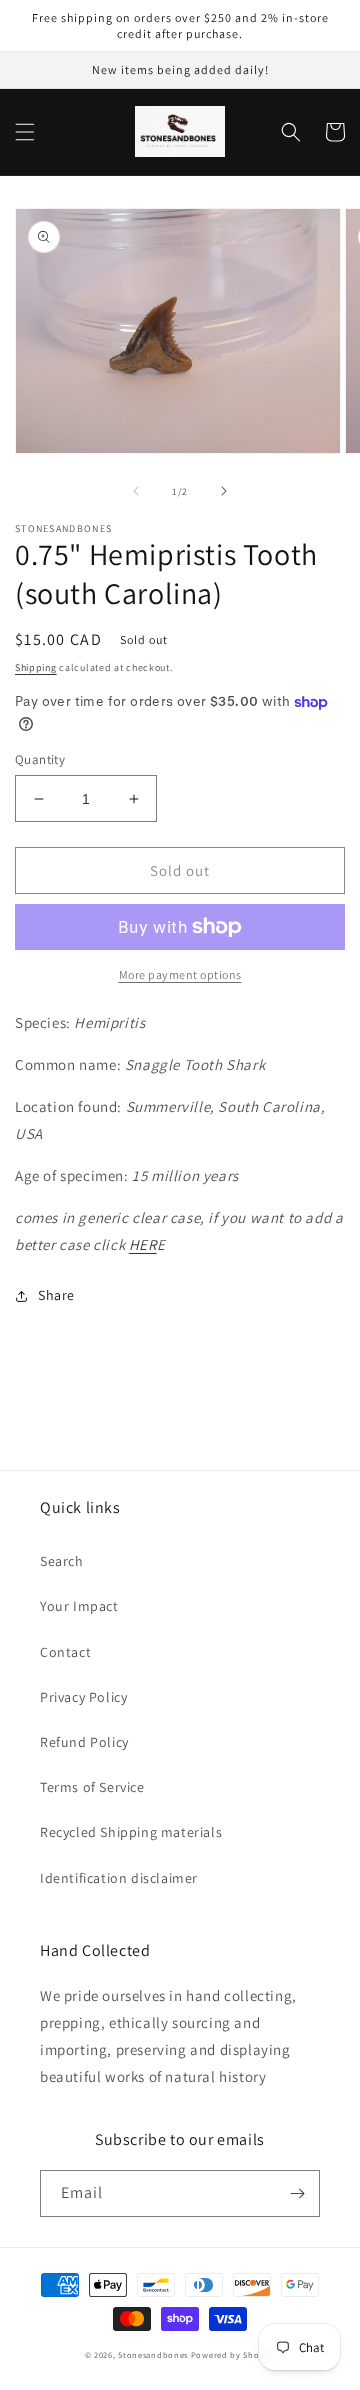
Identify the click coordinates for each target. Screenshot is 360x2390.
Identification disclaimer (119, 1878)
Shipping (36, 667)
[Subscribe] (297, 2193)
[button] (25, 132)
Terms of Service (92, 1787)
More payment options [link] (180, 974)
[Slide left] (136, 491)
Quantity (40, 759)
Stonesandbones (153, 2354)
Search (62, 1561)
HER (143, 1244)
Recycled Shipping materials (131, 1832)
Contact (65, 1652)
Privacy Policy (83, 1697)
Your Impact (79, 1606)
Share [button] (56, 1295)
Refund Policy (84, 1742)
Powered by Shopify (233, 2354)
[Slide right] (224, 491)
